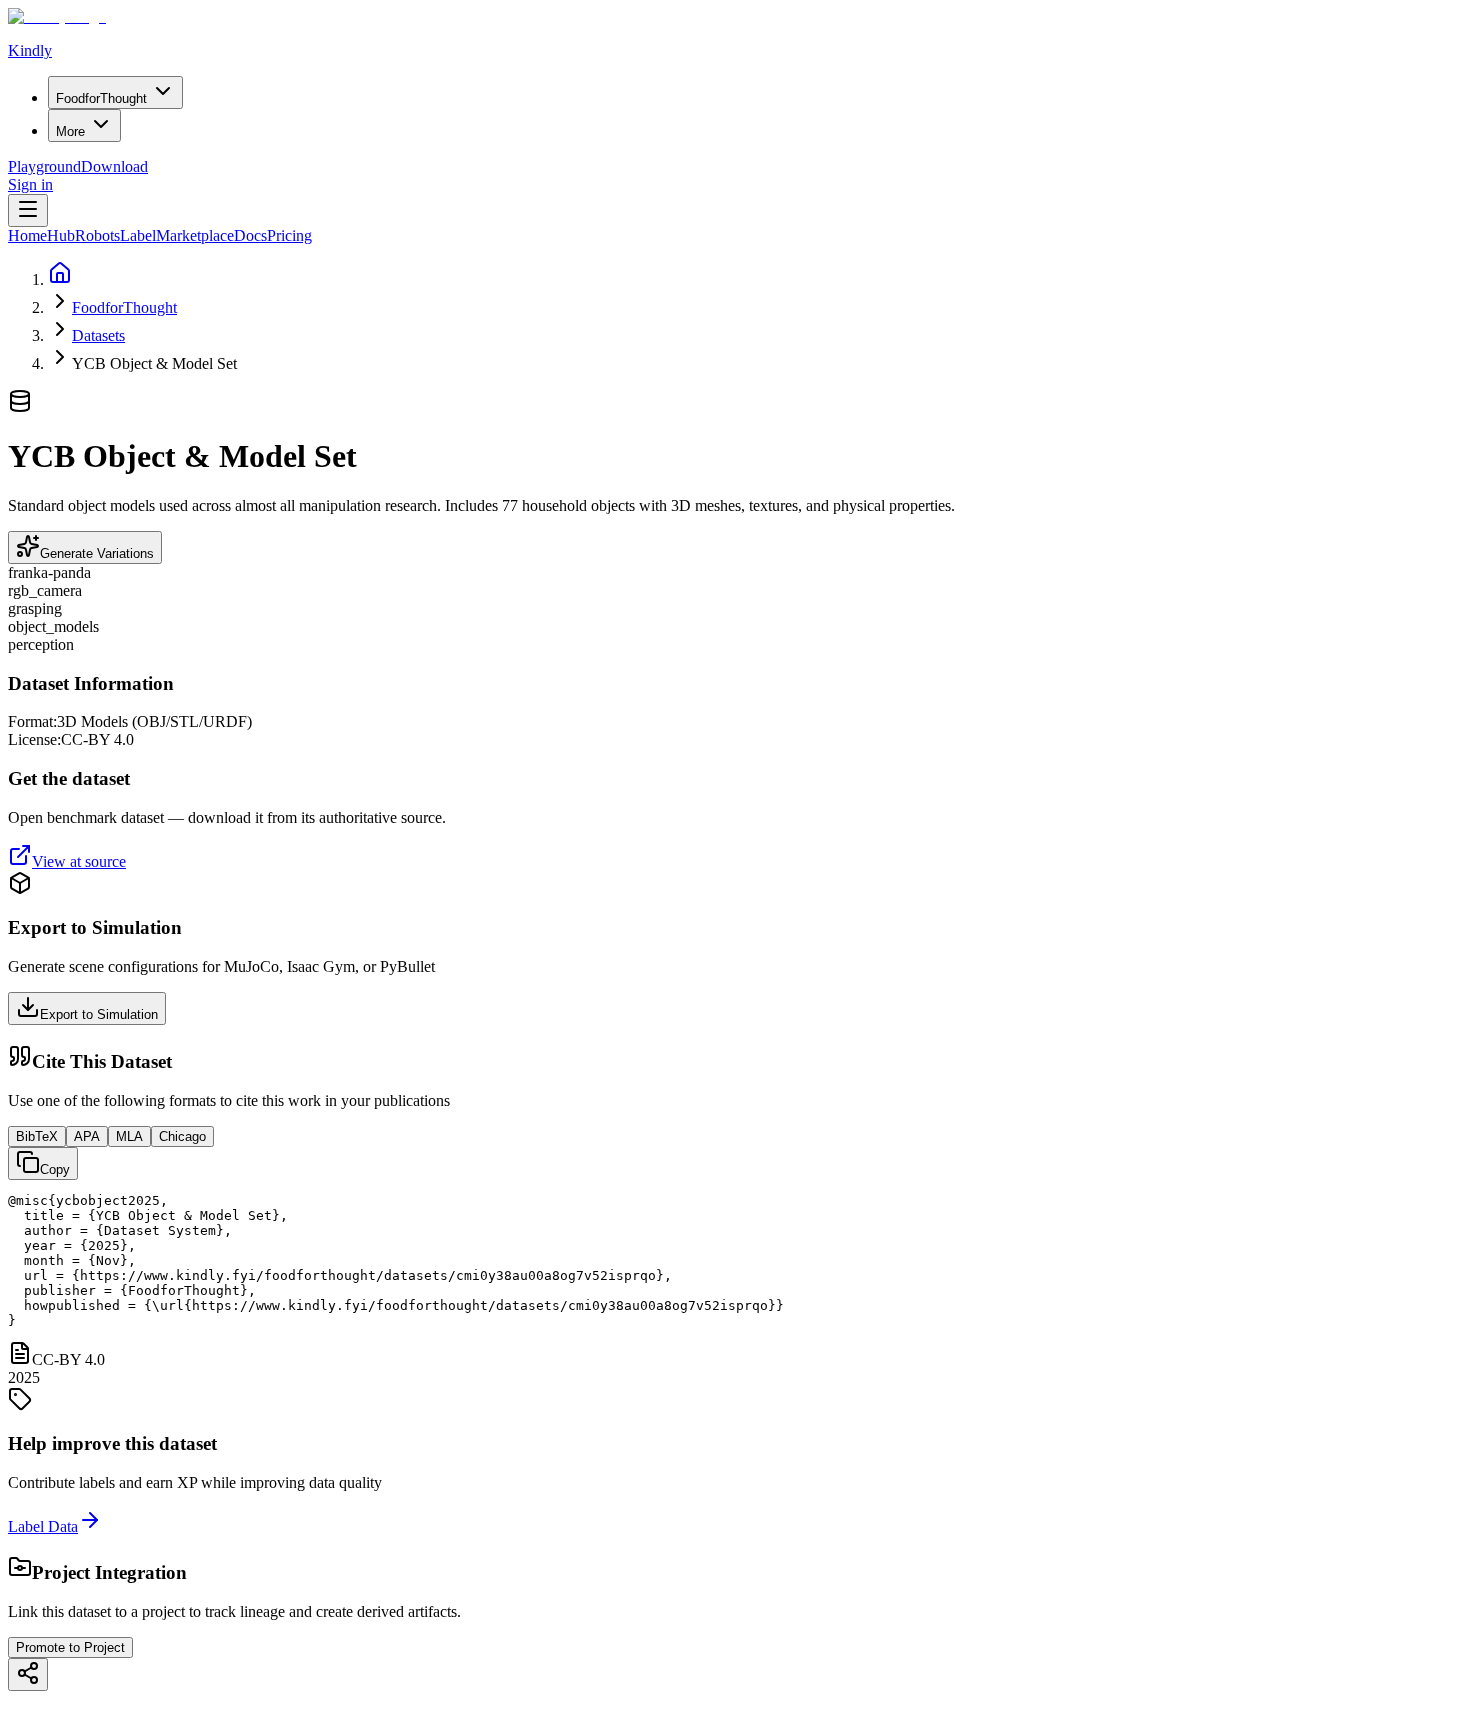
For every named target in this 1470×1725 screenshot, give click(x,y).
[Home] (60, 279)
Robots (97, 235)
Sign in (30, 184)
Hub (61, 235)
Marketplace (195, 235)
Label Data (43, 1526)
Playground (44, 166)
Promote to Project (70, 1647)
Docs (250, 235)
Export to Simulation (99, 1014)
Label (138, 235)
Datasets (98, 335)
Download (114, 166)
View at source (79, 861)
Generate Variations (97, 553)
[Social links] (28, 1674)
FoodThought (101, 98)
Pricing (289, 235)
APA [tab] (87, 1136)
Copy (55, 1169)
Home (27, 235)
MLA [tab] (129, 1136)
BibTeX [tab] (37, 1136)
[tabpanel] (735, 1260)
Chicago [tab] (182, 1136)
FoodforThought (124, 307)
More (70, 131)
